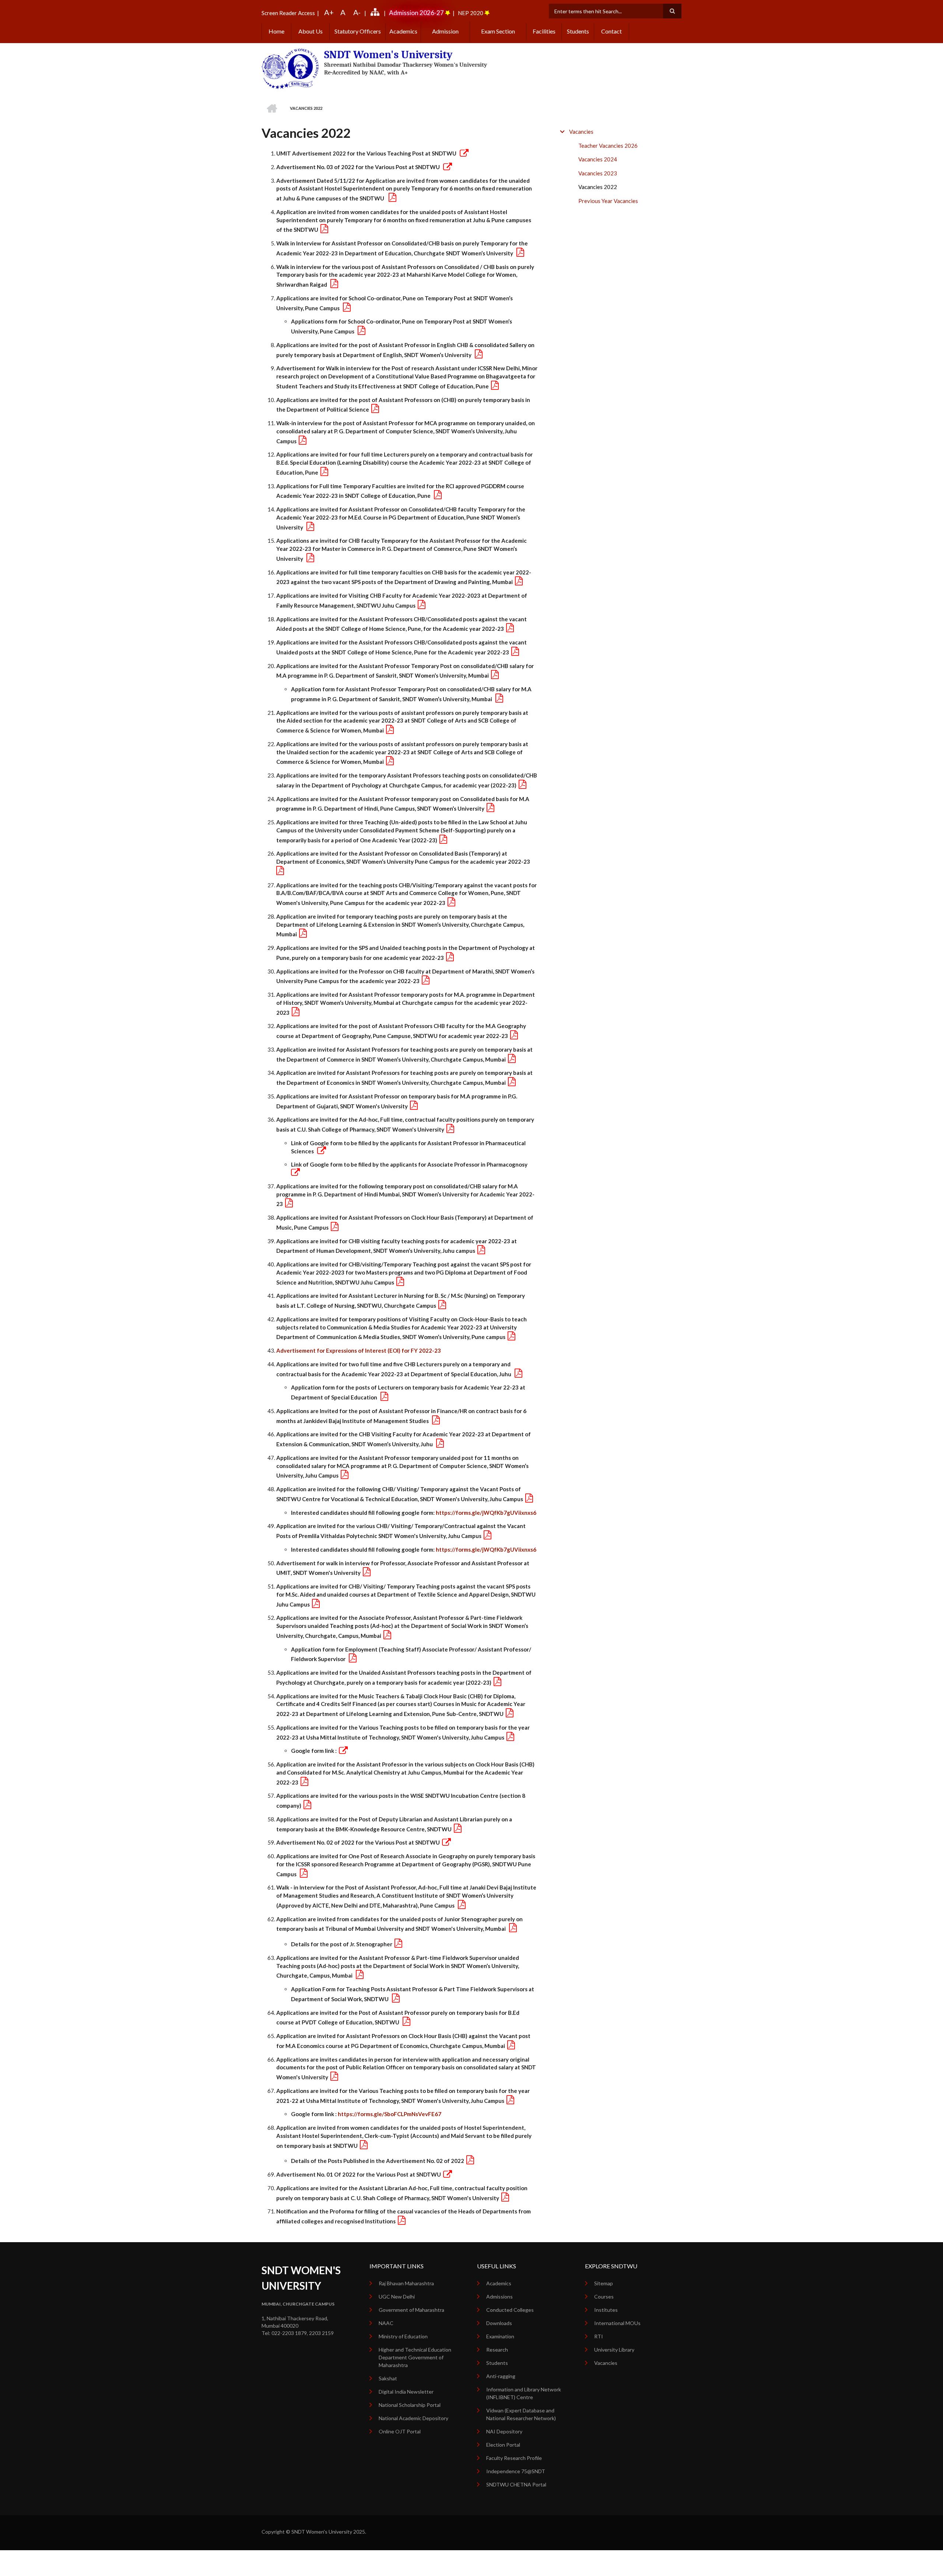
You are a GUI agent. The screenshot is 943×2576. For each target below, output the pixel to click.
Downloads (499, 2323)
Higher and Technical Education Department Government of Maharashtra (415, 2357)
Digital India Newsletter (406, 2392)
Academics (403, 31)
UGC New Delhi (397, 2297)
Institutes (606, 2310)
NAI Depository (504, 2431)
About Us (311, 31)
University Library (614, 2350)
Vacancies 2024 (598, 159)
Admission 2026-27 (416, 13)
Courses (604, 2297)
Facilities (544, 31)
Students (578, 31)
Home (276, 31)
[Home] (290, 68)
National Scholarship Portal (410, 2405)
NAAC (386, 2323)
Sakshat (388, 2378)
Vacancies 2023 (598, 173)
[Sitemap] (376, 13)
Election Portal (503, 2445)
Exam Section (498, 31)
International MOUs (617, 2323)
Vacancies (581, 132)
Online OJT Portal (400, 2431)
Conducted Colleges (510, 2310)
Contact (611, 31)
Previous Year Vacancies (608, 201)
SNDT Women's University (388, 55)
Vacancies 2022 (598, 187)
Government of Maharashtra (411, 2310)
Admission (445, 31)
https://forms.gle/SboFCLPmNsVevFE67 (390, 2114)
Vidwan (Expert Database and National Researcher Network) (521, 2414)
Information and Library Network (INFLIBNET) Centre (524, 2393)
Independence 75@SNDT (516, 2471)
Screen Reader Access (288, 13)
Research (497, 2350)
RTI (599, 2336)
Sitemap (604, 2283)
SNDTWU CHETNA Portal (516, 2484)
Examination (500, 2336)
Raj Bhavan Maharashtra (406, 2283)
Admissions (499, 2297)
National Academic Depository (413, 2418)
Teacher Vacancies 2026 (608, 146)
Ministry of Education (403, 2336)
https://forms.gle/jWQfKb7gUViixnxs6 (486, 1513)
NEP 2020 (471, 13)
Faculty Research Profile (514, 2458)
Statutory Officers (358, 31)
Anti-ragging (501, 2376)
